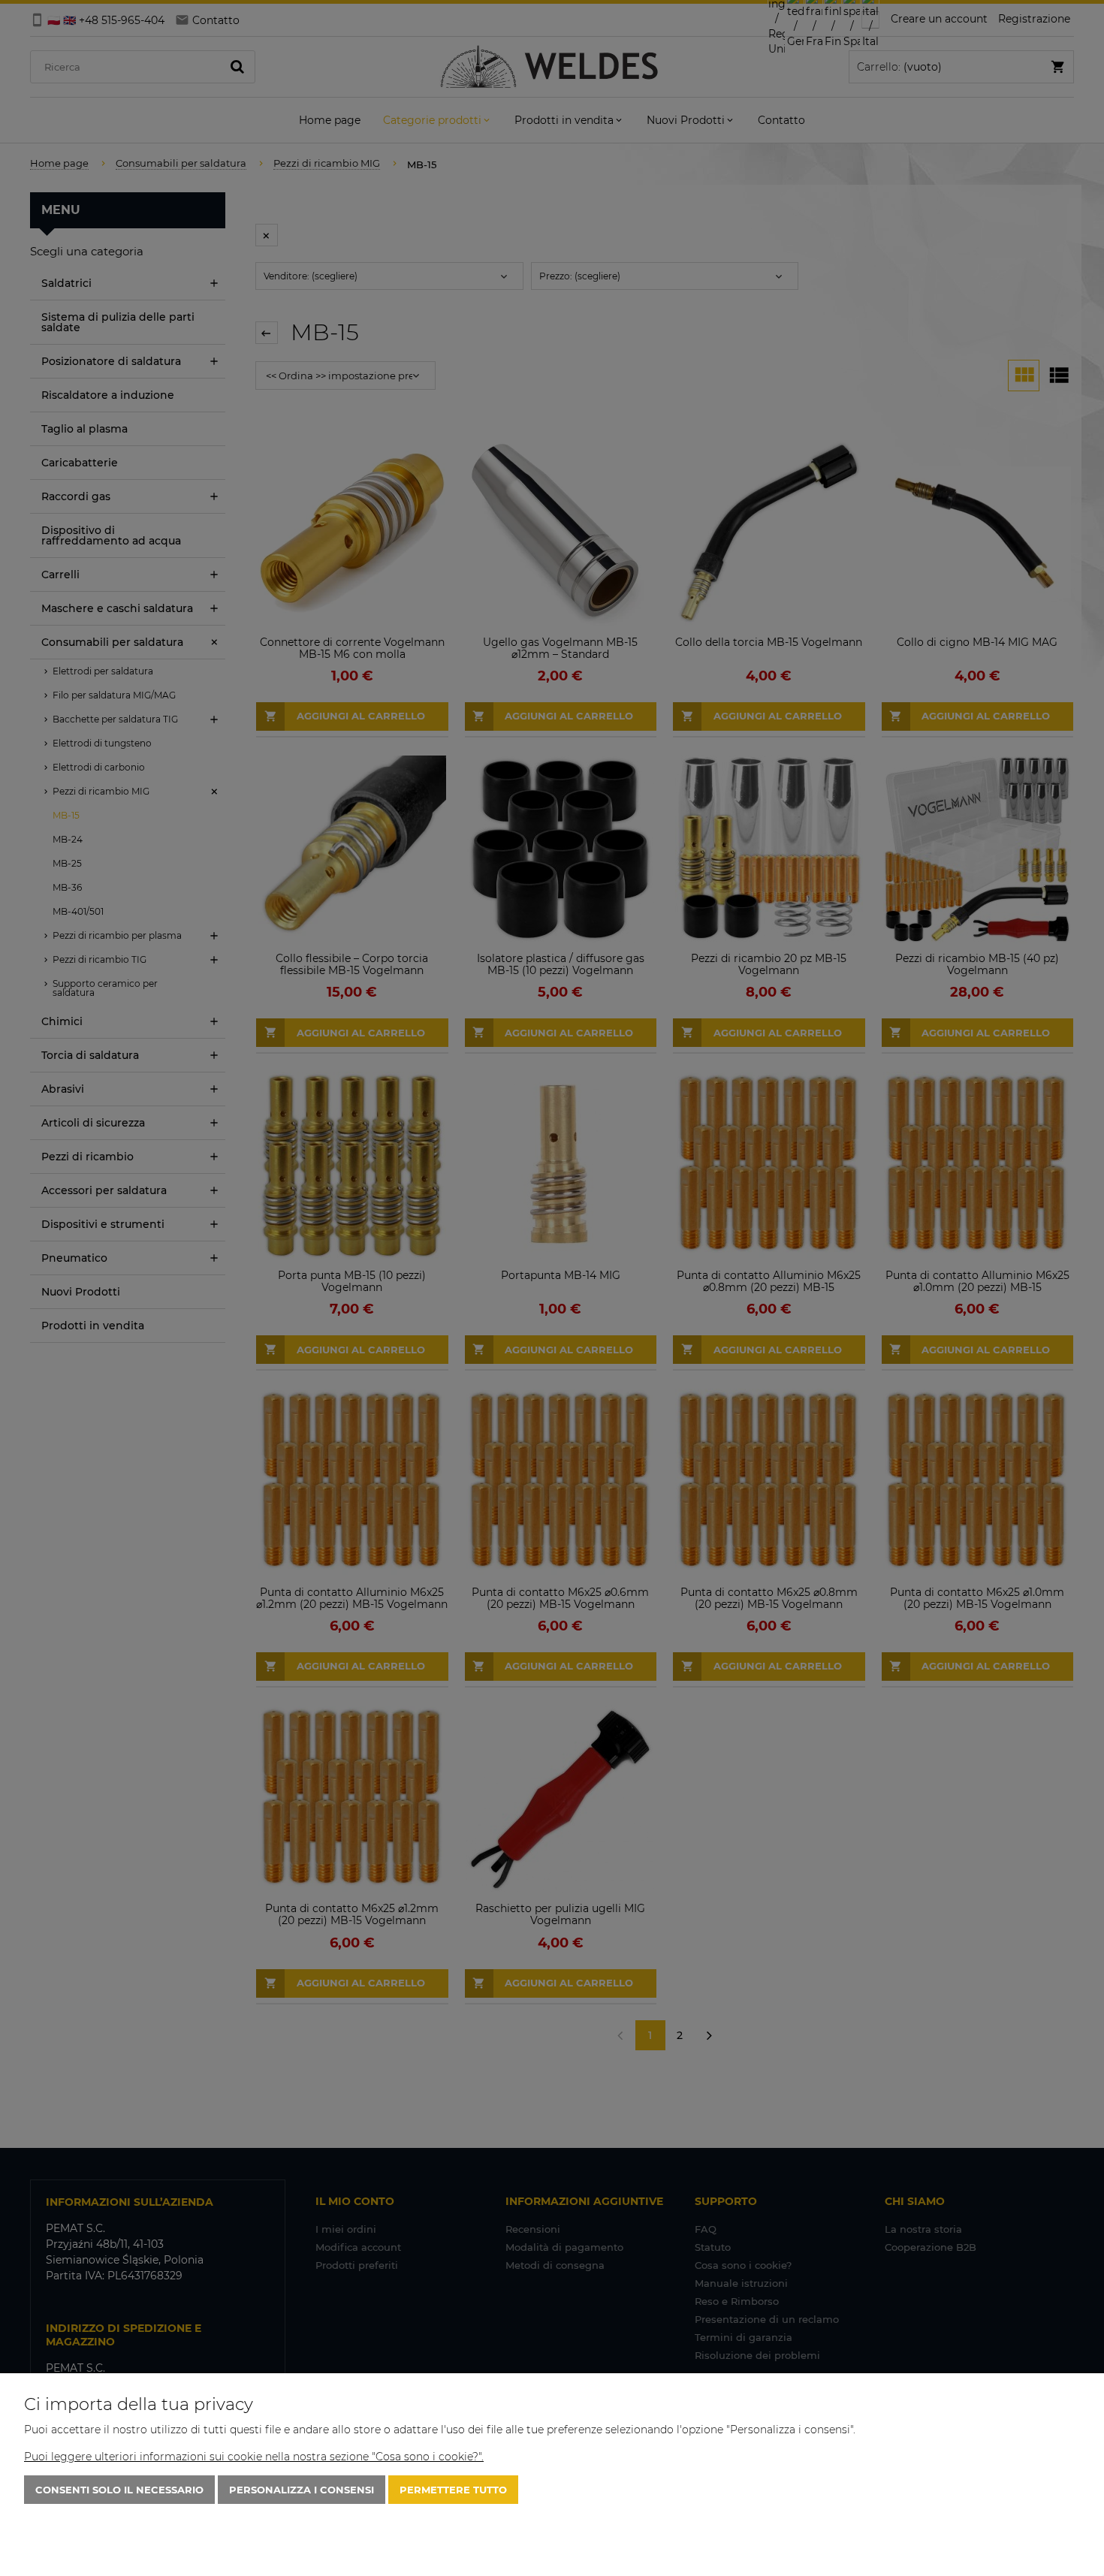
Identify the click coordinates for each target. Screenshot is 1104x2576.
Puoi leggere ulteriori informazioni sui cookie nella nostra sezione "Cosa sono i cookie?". (254, 2457)
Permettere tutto (453, 2490)
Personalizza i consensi (302, 2490)
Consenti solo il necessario (119, 2490)
